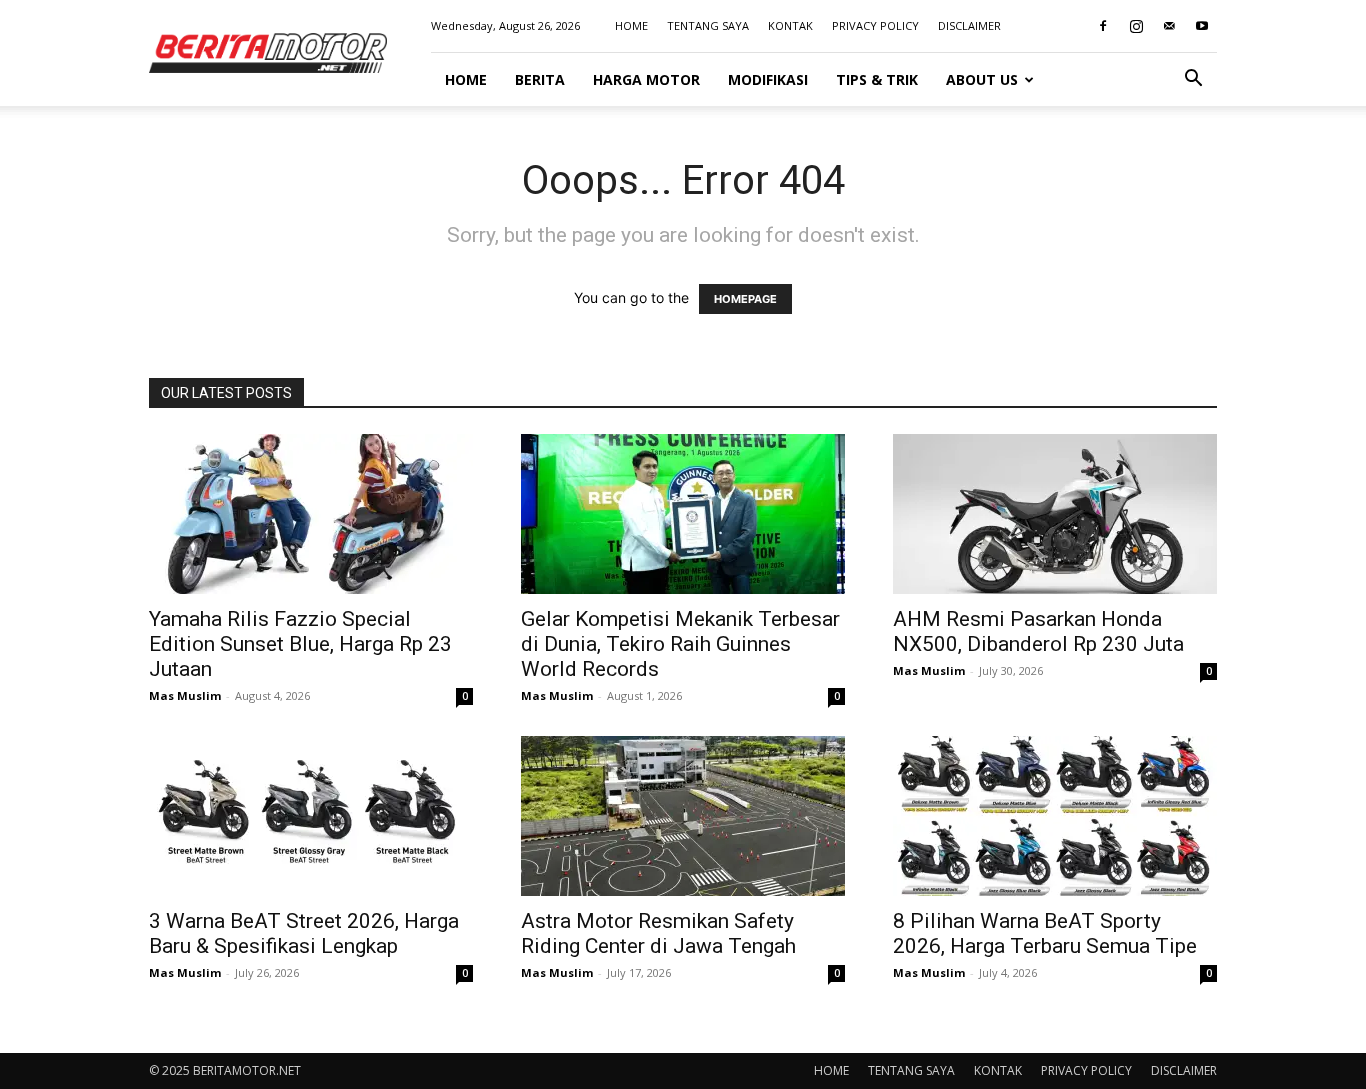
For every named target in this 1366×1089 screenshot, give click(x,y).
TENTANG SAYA (708, 25)
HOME (631, 25)
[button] (1193, 80)
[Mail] (1169, 26)
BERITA (540, 79)
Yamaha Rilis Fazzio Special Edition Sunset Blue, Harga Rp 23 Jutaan (300, 644)
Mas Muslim (185, 695)
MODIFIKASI (768, 79)
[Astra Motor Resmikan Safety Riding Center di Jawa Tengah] (683, 816)
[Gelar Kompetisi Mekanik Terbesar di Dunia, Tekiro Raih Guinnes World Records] (683, 514)
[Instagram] (1136, 26)
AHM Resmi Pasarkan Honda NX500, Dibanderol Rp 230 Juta (1038, 631)
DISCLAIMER (969, 25)
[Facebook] (1103, 26)
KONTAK (790, 25)
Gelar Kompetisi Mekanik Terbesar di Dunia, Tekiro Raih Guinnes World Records (680, 644)
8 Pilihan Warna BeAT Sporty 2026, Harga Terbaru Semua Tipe (1045, 933)
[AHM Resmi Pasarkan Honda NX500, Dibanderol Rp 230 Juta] (1055, 514)
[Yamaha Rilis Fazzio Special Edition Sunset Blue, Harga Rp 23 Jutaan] (311, 514)
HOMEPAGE (745, 299)
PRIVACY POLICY (875, 25)
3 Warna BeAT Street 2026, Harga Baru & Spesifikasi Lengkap (304, 933)
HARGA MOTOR (646, 79)
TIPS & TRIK (877, 79)
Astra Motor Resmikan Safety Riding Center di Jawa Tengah (658, 933)
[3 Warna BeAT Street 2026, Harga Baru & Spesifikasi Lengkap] (311, 816)
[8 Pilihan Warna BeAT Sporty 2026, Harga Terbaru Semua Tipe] (1055, 816)
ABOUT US (982, 79)
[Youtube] (1202, 26)
